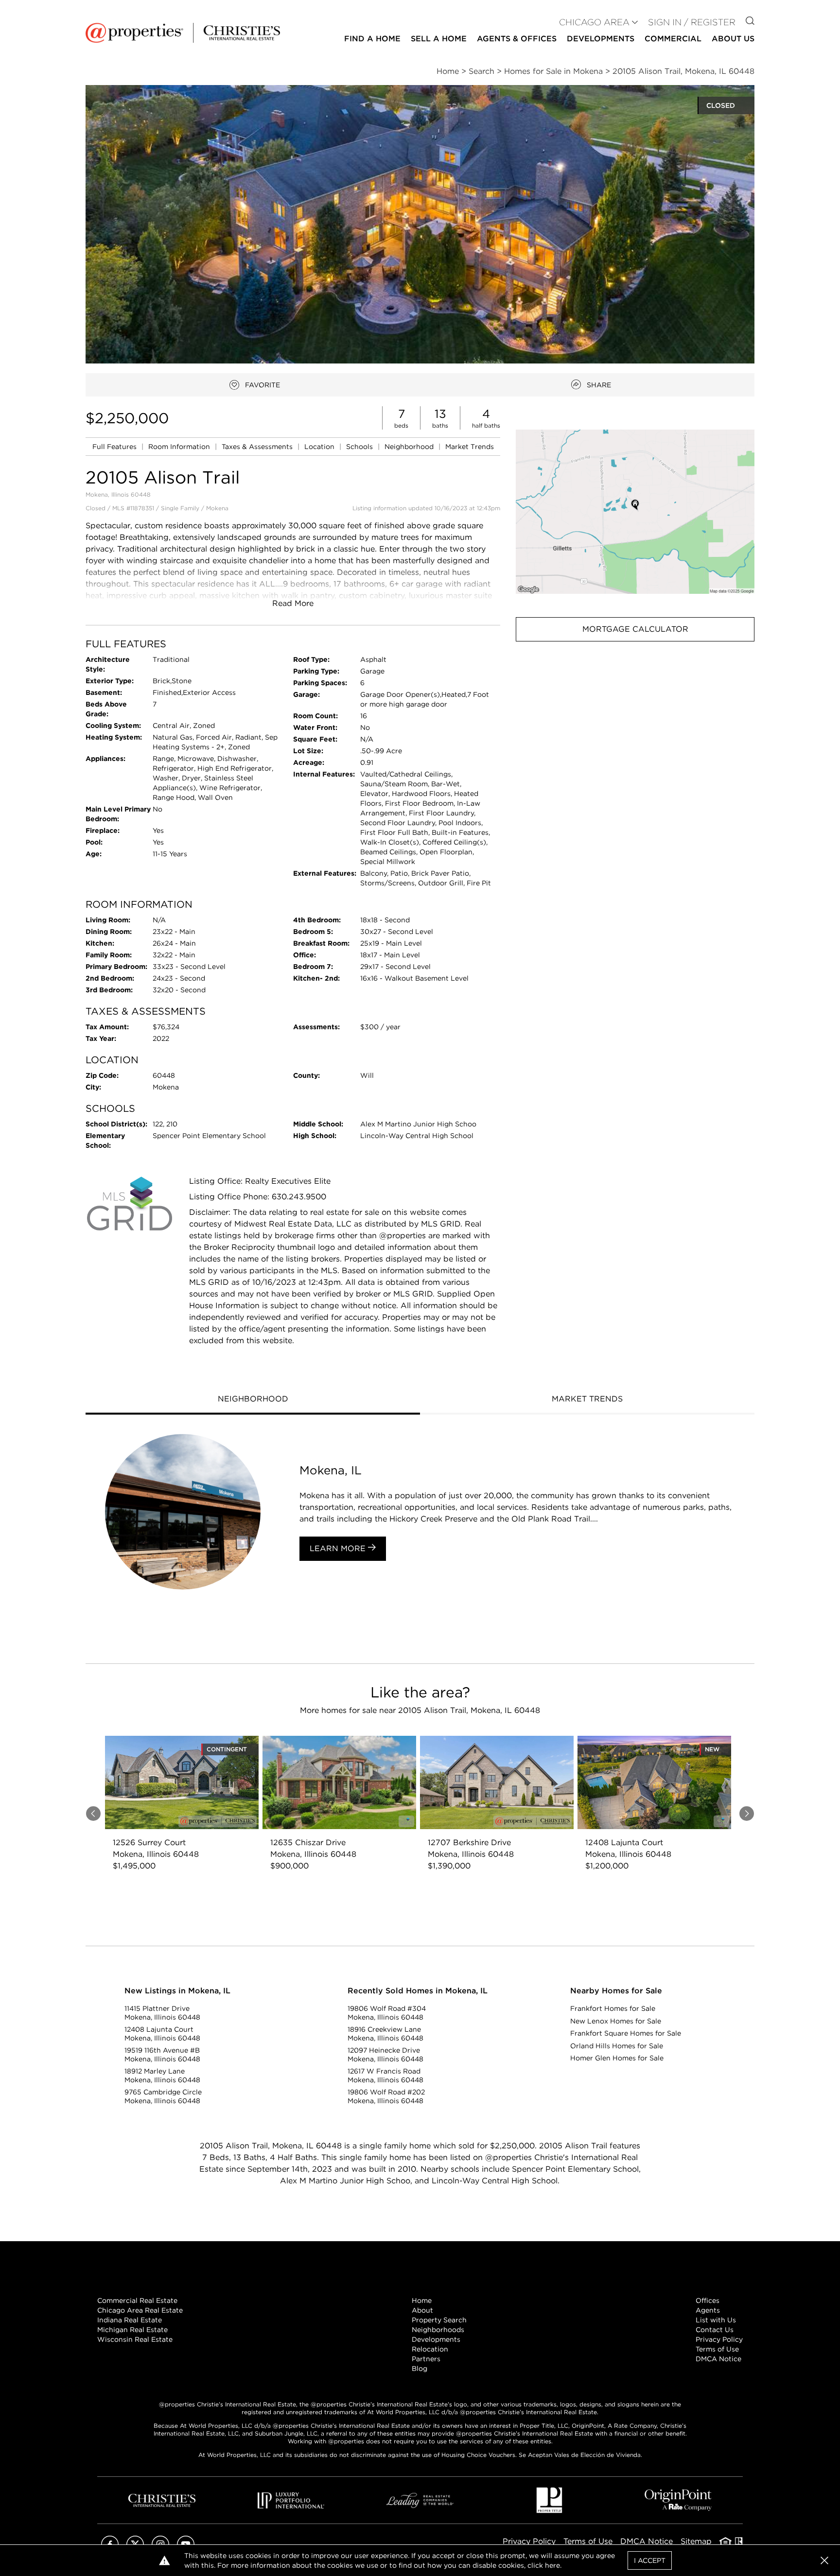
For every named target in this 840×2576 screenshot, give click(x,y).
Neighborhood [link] (410, 447)
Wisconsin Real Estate (135, 2339)
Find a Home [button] (372, 39)
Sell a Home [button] (439, 39)
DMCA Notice (718, 2359)
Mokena (217, 508)
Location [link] (320, 447)
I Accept (650, 2560)
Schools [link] (360, 447)
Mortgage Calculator (635, 629)
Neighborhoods (438, 2330)
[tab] (253, 1400)
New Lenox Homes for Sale (616, 2021)
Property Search (439, 2320)
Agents (708, 2310)
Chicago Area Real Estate (140, 2310)
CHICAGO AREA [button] (594, 22)
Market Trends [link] (470, 447)
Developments (601, 39)
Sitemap (696, 2541)
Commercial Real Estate (137, 2300)
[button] (635, 511)
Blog (420, 2369)
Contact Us (715, 2330)
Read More (293, 603)
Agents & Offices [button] (517, 39)
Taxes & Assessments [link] (258, 447)
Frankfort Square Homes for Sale (626, 2033)
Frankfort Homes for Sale (613, 2008)
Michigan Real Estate (132, 2330)
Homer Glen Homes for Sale (617, 2058)
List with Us (716, 2320)
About (422, 2310)
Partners (426, 2359)
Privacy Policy (719, 2339)
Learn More (339, 1548)
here (552, 2565)
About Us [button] (733, 39)
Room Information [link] (180, 447)
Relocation (430, 2349)
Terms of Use (717, 2349)
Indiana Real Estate (130, 2320)
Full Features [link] (115, 447)
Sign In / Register (692, 22)
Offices (708, 2300)
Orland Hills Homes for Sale (617, 2046)
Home (422, 2300)
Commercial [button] (673, 39)
